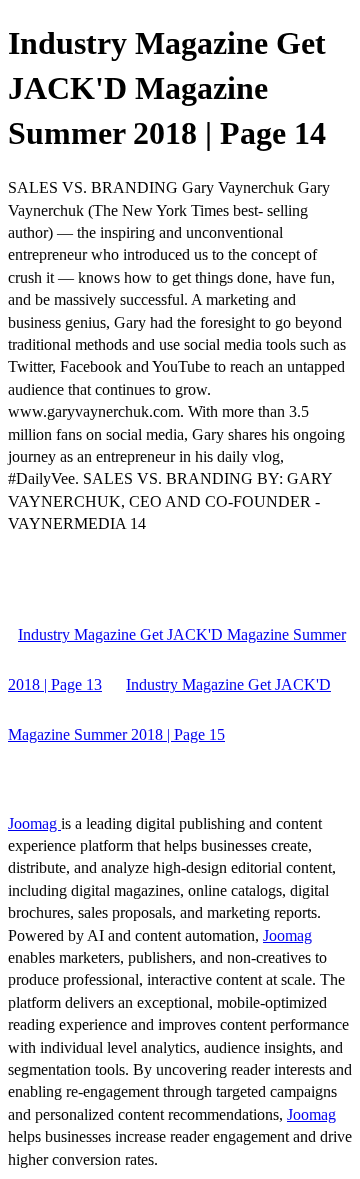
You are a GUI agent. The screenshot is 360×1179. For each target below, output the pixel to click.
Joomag (34, 823)
